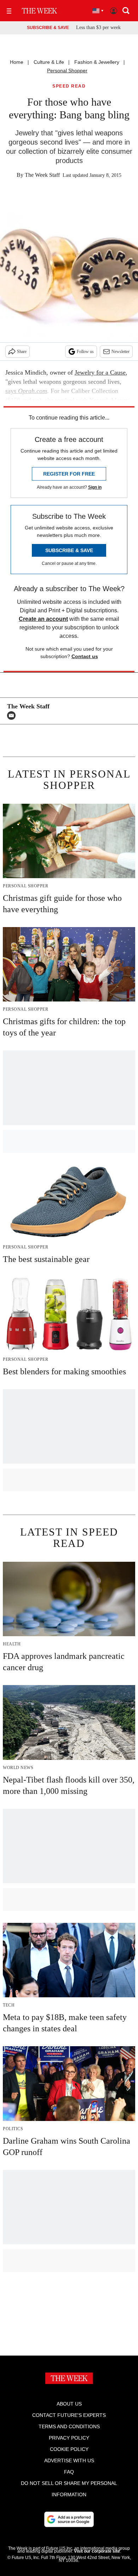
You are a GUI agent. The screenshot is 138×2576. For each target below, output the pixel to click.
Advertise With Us (69, 2460)
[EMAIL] (13, 715)
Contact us (85, 656)
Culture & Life (49, 62)
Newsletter (120, 352)
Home (17, 62)
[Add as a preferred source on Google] (69, 2519)
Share (22, 352)
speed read (69, 86)
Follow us (85, 352)
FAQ (69, 2472)
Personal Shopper (67, 71)
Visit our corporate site (97, 2551)
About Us (69, 2404)
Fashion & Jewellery (97, 62)
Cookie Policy (69, 2449)
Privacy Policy (69, 2438)
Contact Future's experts (69, 2415)
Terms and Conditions (69, 2426)
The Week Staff (42, 175)
